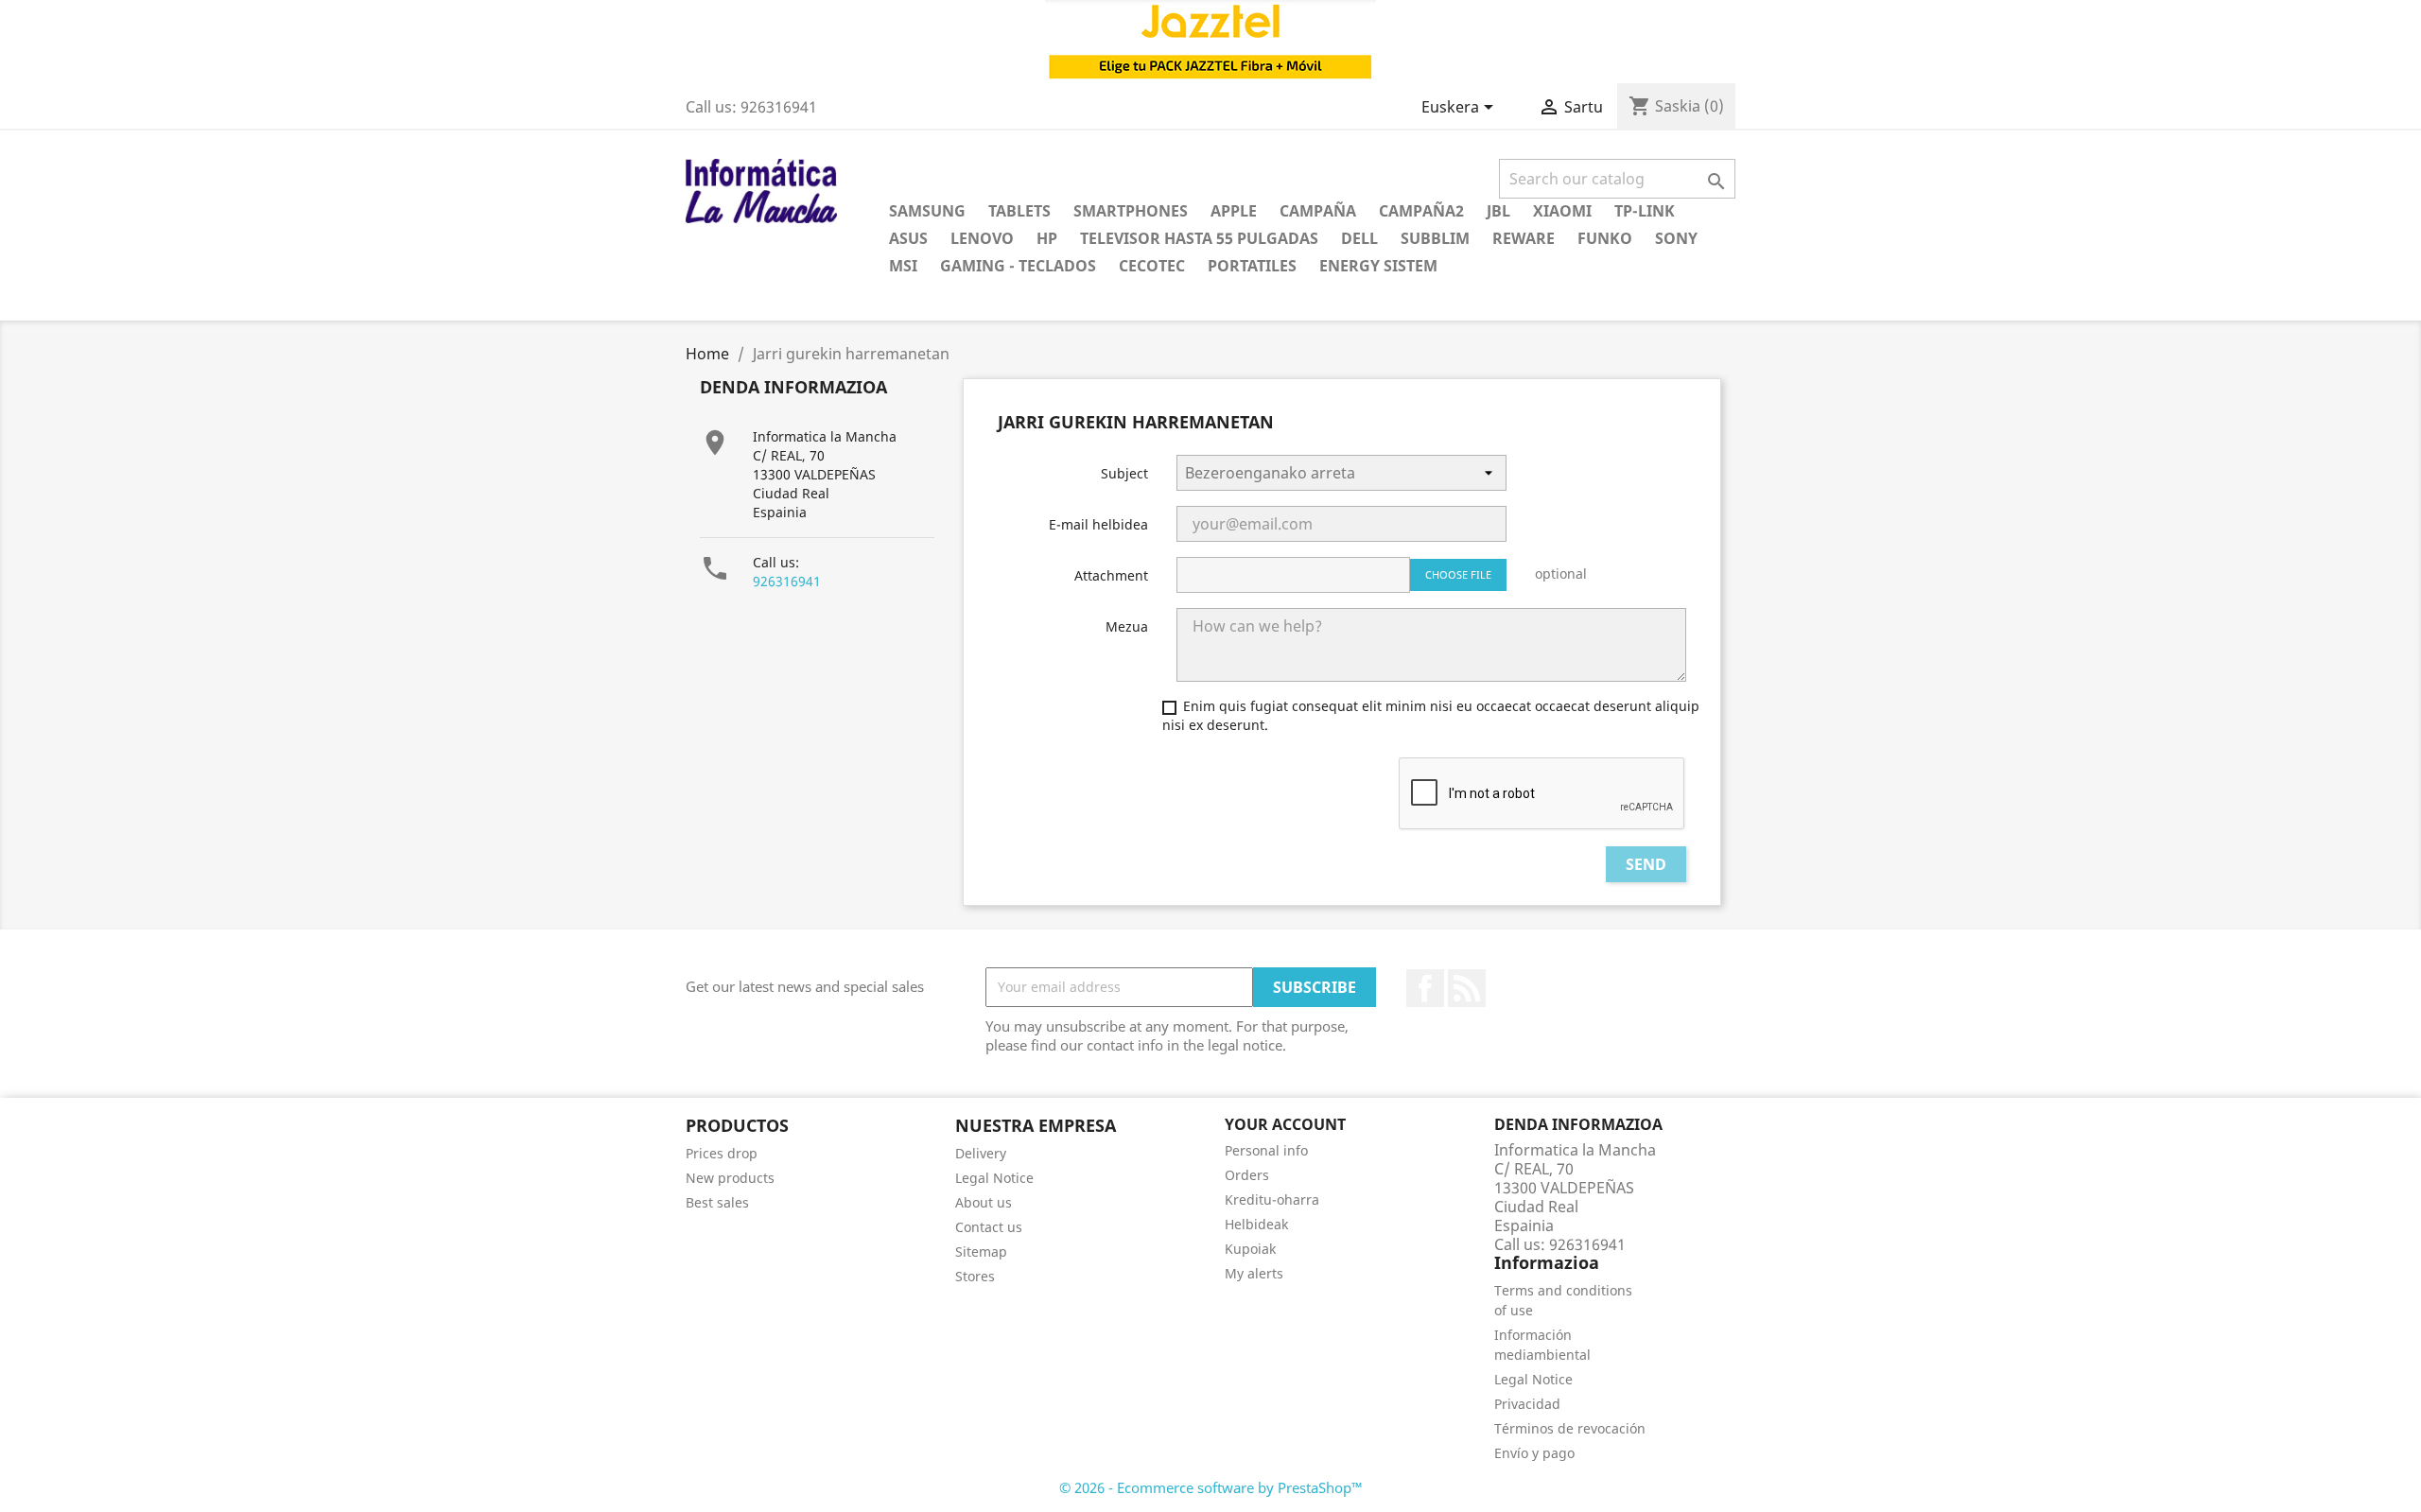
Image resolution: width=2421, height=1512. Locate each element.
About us (984, 1202)
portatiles (1252, 266)
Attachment (1111, 575)
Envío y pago (1534, 1453)
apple (1234, 211)
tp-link (1645, 211)
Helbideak (1256, 1224)
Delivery (981, 1153)
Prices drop (722, 1153)
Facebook (1425, 988)
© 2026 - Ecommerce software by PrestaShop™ (1211, 1487)
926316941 (787, 581)
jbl (1498, 211)
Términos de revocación (1570, 1428)
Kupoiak (1250, 1249)
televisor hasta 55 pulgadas (1199, 238)
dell (1359, 238)
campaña (1318, 211)
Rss (1467, 988)
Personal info (1266, 1150)
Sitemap (981, 1251)
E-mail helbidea (1098, 524)
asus (908, 238)
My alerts (1254, 1273)
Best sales (717, 1202)
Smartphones (1131, 211)
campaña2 (1421, 211)
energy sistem (1378, 266)
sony (1676, 238)
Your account (1285, 1124)
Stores (975, 1276)
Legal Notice (994, 1178)
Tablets (1019, 211)
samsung (927, 211)
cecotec (1152, 266)
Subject (1124, 473)
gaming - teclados (1018, 266)
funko (1605, 238)
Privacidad (1527, 1404)
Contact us (989, 1227)
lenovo (982, 238)
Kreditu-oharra (1272, 1199)
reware (1524, 238)
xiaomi (1562, 211)
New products (730, 1178)
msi (903, 266)
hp (1047, 238)
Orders (1247, 1175)
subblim (1435, 238)
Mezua (1127, 626)
